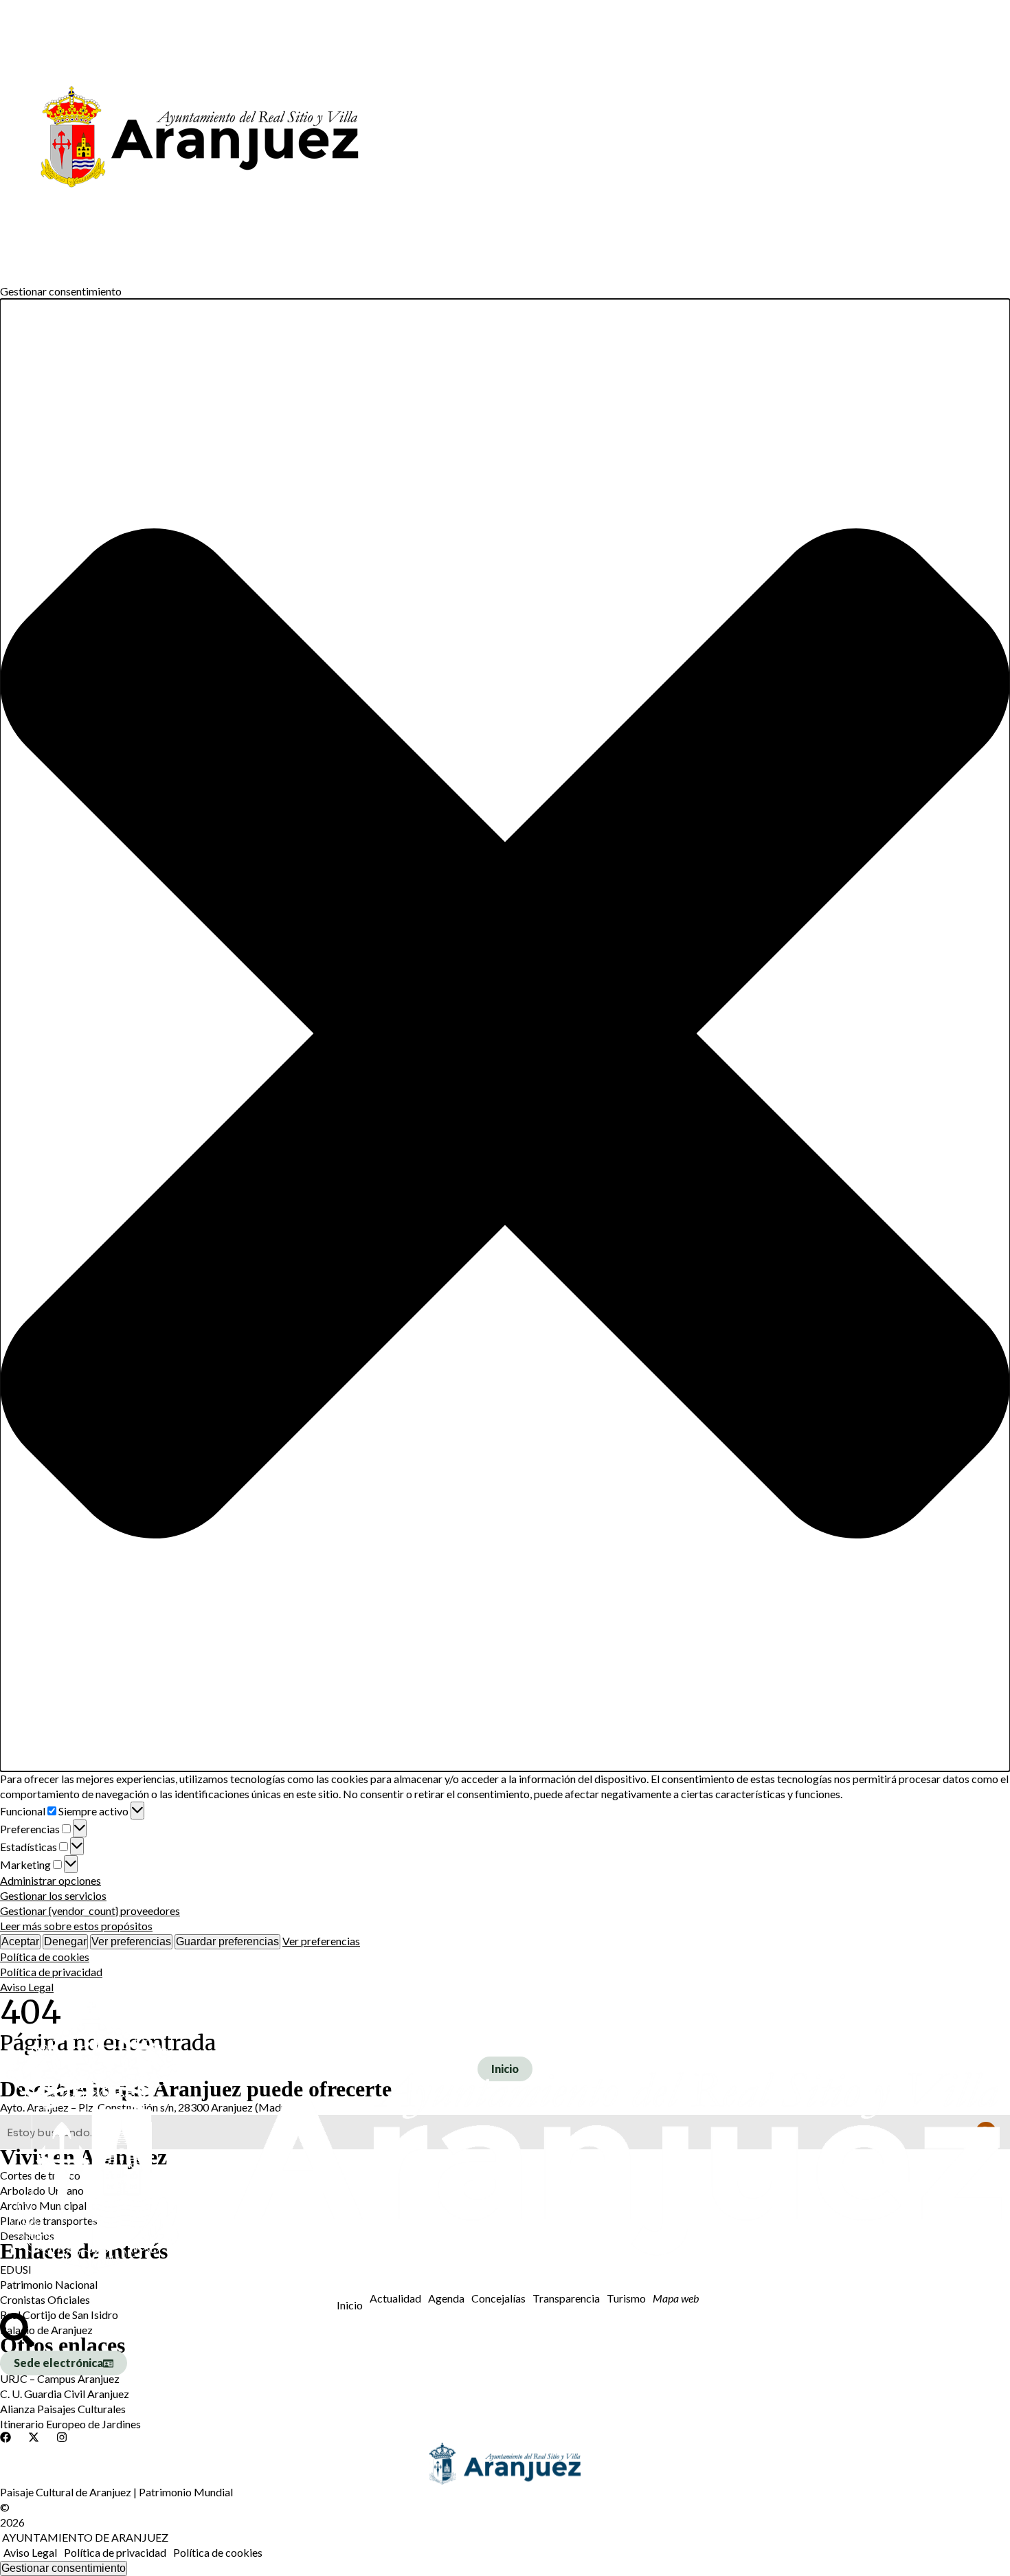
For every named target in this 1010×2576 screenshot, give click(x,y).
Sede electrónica (58, 2363)
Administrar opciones (50, 1880)
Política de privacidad (51, 1972)
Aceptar (20, 1941)
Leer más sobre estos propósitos (76, 1926)
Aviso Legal (27, 1987)
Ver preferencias (131, 1941)
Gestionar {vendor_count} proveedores (90, 1911)
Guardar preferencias (227, 1941)
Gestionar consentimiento (64, 2568)
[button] (505, 1035)
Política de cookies (45, 1957)
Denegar (65, 1941)
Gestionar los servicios (53, 1895)
